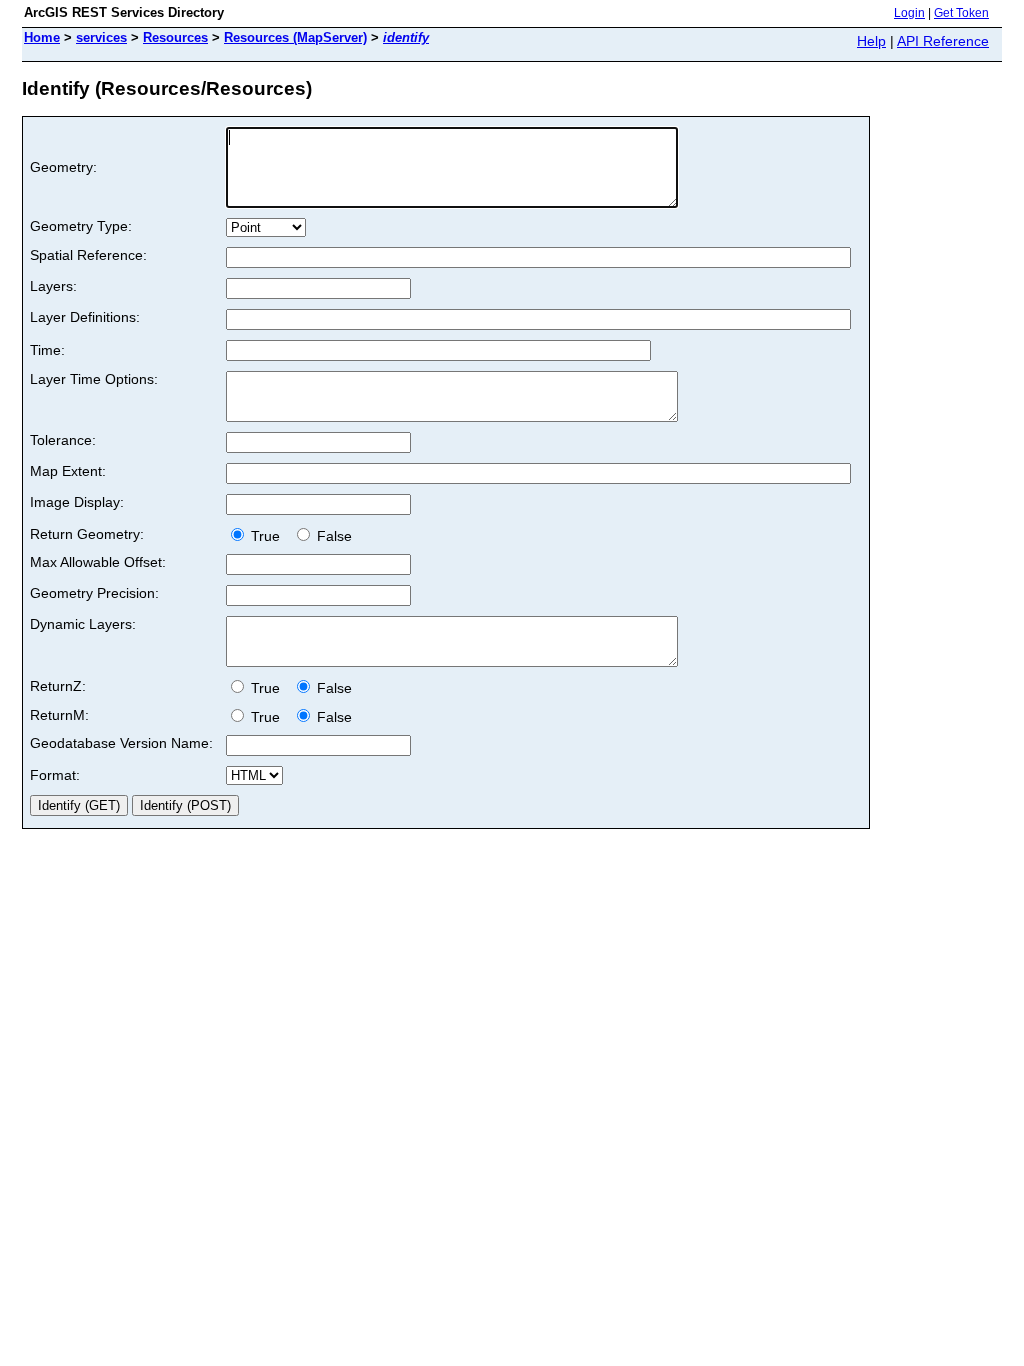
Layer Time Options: (94, 379)
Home (42, 37)
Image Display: (77, 502)
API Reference (943, 41)
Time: (47, 350)
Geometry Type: (81, 226)
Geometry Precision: (94, 593)
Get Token (961, 13)
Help (871, 41)
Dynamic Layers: (83, 624)
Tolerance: (63, 440)
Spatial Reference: (88, 255)
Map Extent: (68, 471)
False (332, 536)
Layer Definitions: (85, 317)
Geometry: (63, 167)
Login (909, 13)
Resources (175, 37)
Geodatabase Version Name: (121, 743)
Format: (55, 775)
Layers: (53, 286)
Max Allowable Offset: (98, 562)
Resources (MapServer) (295, 37)
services (101, 37)
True (267, 536)
